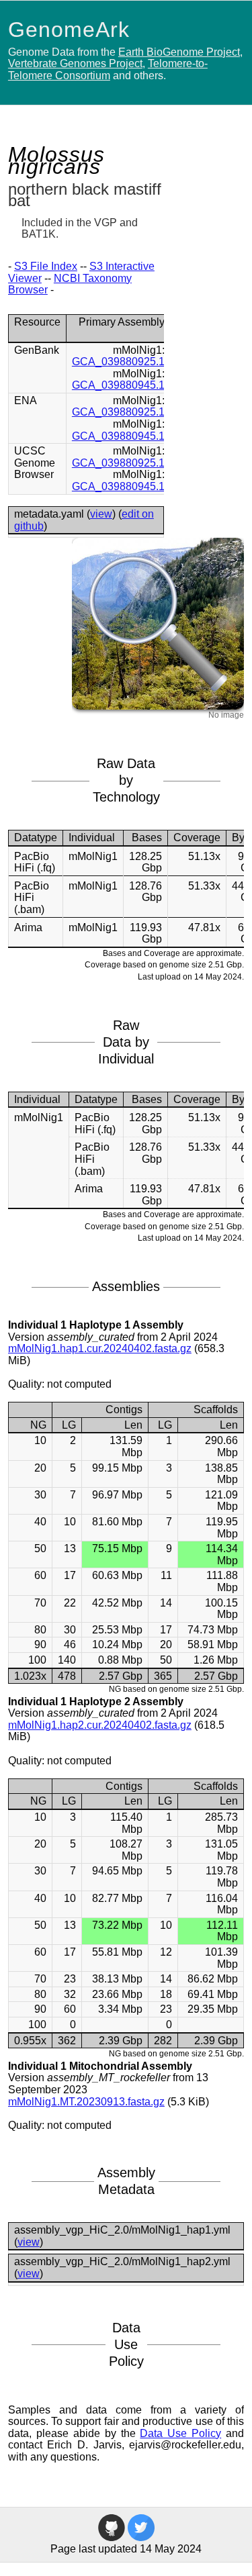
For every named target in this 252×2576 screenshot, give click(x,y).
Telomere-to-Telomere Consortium (108, 69)
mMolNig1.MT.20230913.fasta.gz (86, 2102)
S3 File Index (46, 266)
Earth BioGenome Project (179, 52)
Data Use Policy (180, 2433)
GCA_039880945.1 (118, 385)
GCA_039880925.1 (118, 362)
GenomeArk (69, 30)
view (101, 514)
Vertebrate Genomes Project (75, 63)
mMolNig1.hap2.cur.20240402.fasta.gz (100, 1725)
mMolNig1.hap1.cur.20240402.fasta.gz (100, 1348)
